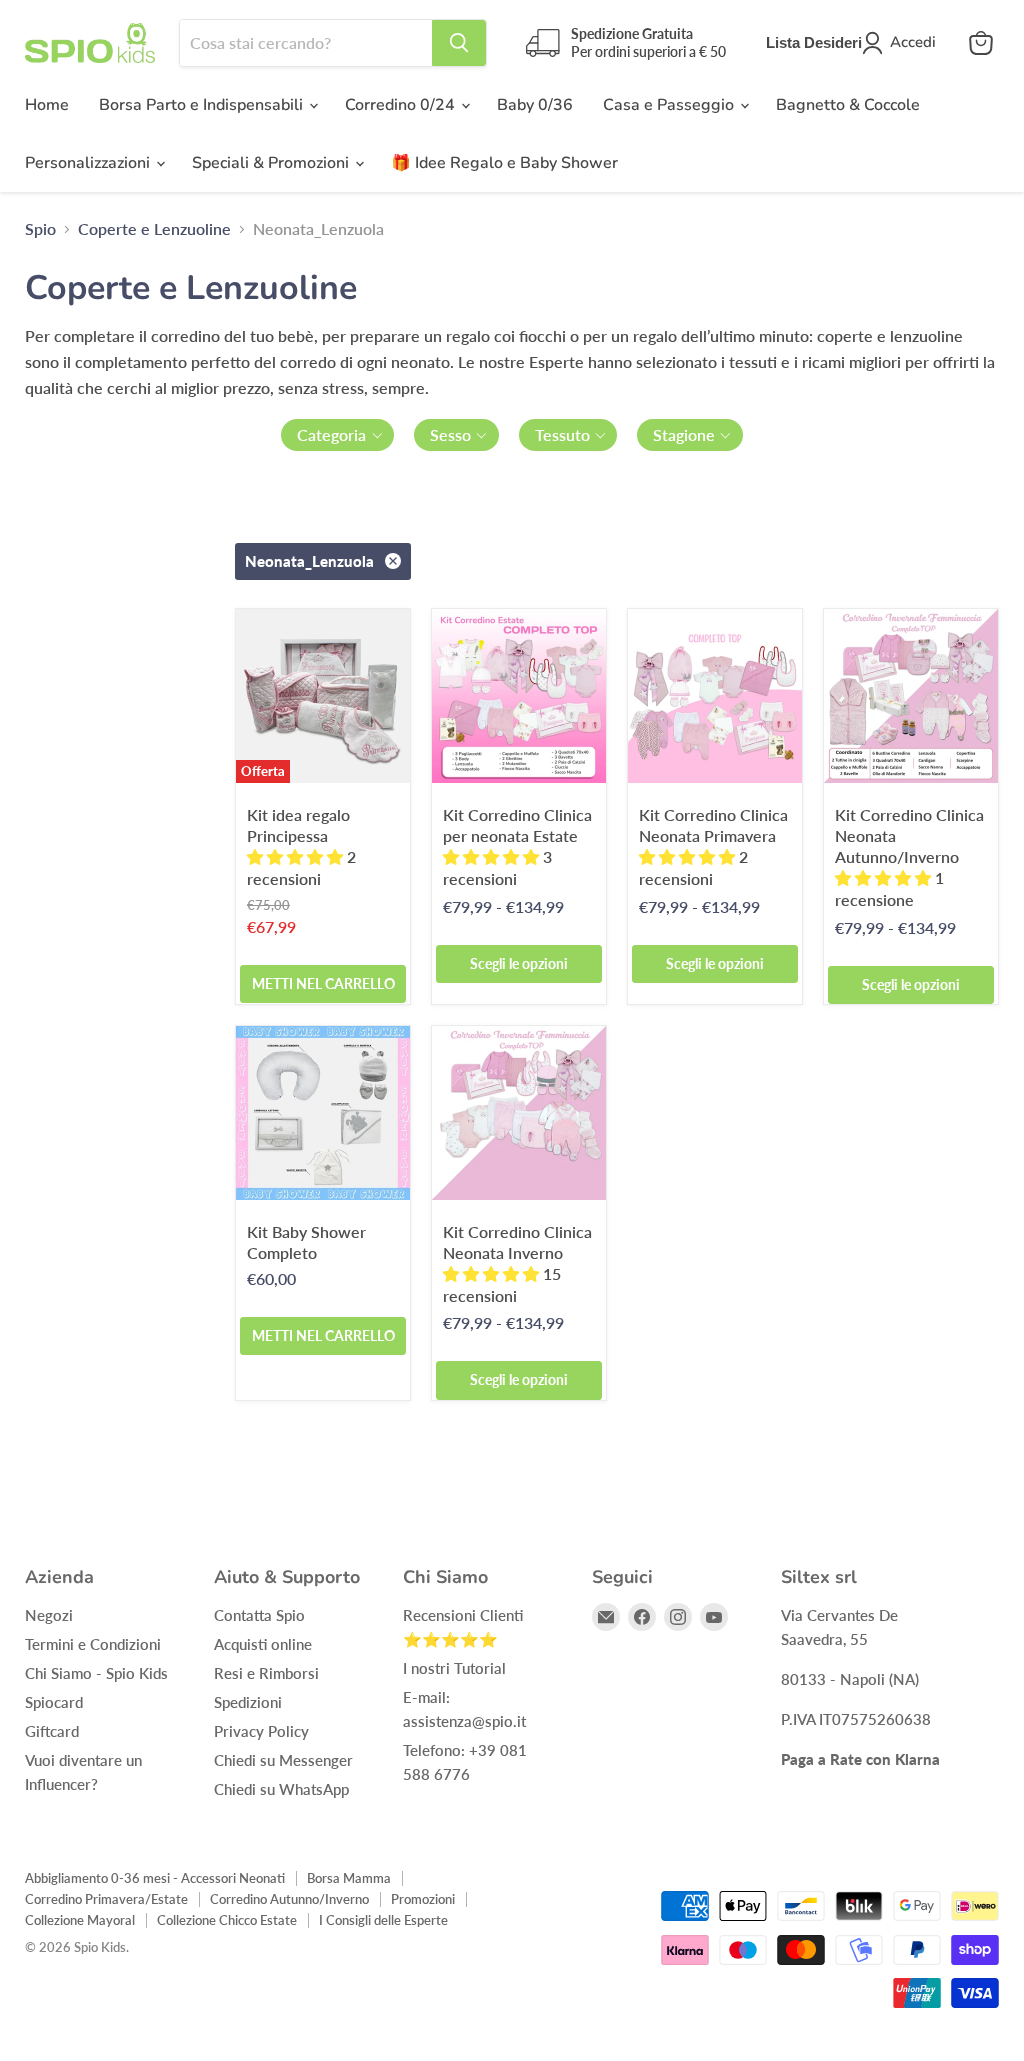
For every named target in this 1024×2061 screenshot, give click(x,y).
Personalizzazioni (89, 163)
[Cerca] (459, 43)
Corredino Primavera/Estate (106, 1899)
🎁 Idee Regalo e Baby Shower (504, 163)
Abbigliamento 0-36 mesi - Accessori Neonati (155, 1878)
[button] (337, 435)
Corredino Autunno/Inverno (289, 1899)
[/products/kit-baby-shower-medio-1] (323, 1113)
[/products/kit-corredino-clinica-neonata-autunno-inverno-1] (911, 696)
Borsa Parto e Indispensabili (203, 105)
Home (47, 105)
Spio (40, 229)
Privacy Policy (261, 1731)
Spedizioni (248, 1702)
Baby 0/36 (535, 105)
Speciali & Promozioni (272, 163)
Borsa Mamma (349, 1878)
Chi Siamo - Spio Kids (96, 1673)
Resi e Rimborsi (266, 1673)
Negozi (49, 1615)
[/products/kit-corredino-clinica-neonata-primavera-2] (715, 696)
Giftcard (52, 1731)
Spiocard (54, 1702)
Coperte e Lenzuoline (154, 229)
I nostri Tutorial (454, 1668)
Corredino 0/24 (402, 105)
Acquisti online (263, 1644)
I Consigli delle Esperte (383, 1920)
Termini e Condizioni (93, 1644)
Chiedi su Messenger (283, 1760)
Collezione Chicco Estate (227, 1920)
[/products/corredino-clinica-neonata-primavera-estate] (519, 696)
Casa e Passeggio (670, 105)
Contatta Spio (259, 1615)
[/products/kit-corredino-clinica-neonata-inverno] (519, 1113)
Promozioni (423, 1899)
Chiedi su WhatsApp (281, 1789)
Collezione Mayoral (80, 1920)
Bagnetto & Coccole (848, 105)
